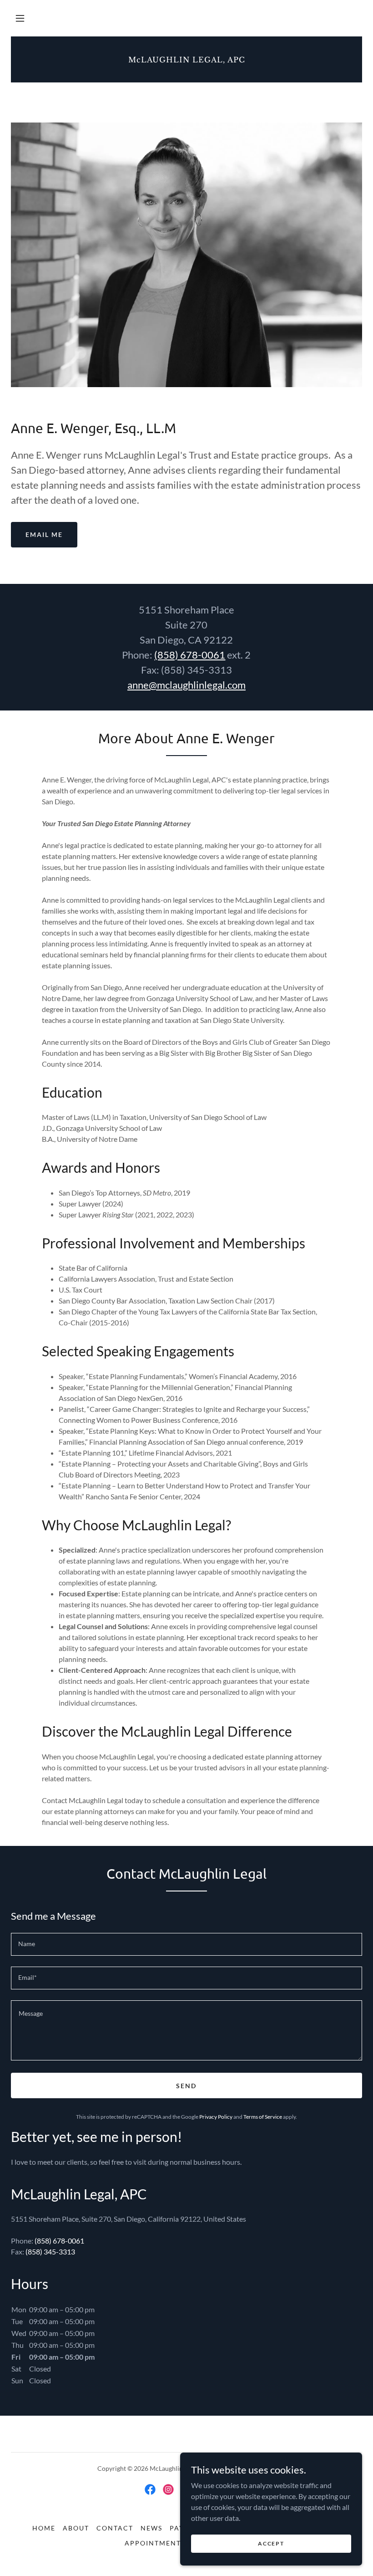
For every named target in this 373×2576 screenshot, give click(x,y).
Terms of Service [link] (263, 2117)
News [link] (151, 2528)
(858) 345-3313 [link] (50, 2251)
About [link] (76, 2528)
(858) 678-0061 (190, 655)
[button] (20, 18)
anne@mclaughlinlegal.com (186, 685)
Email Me (44, 534)
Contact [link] (115, 2528)
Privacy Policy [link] (216, 2117)
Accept (271, 2543)
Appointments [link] (155, 2543)
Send (186, 2086)
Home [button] (44, 2528)
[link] (186, 59)
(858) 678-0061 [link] (59, 2241)
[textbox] (186, 1944)
